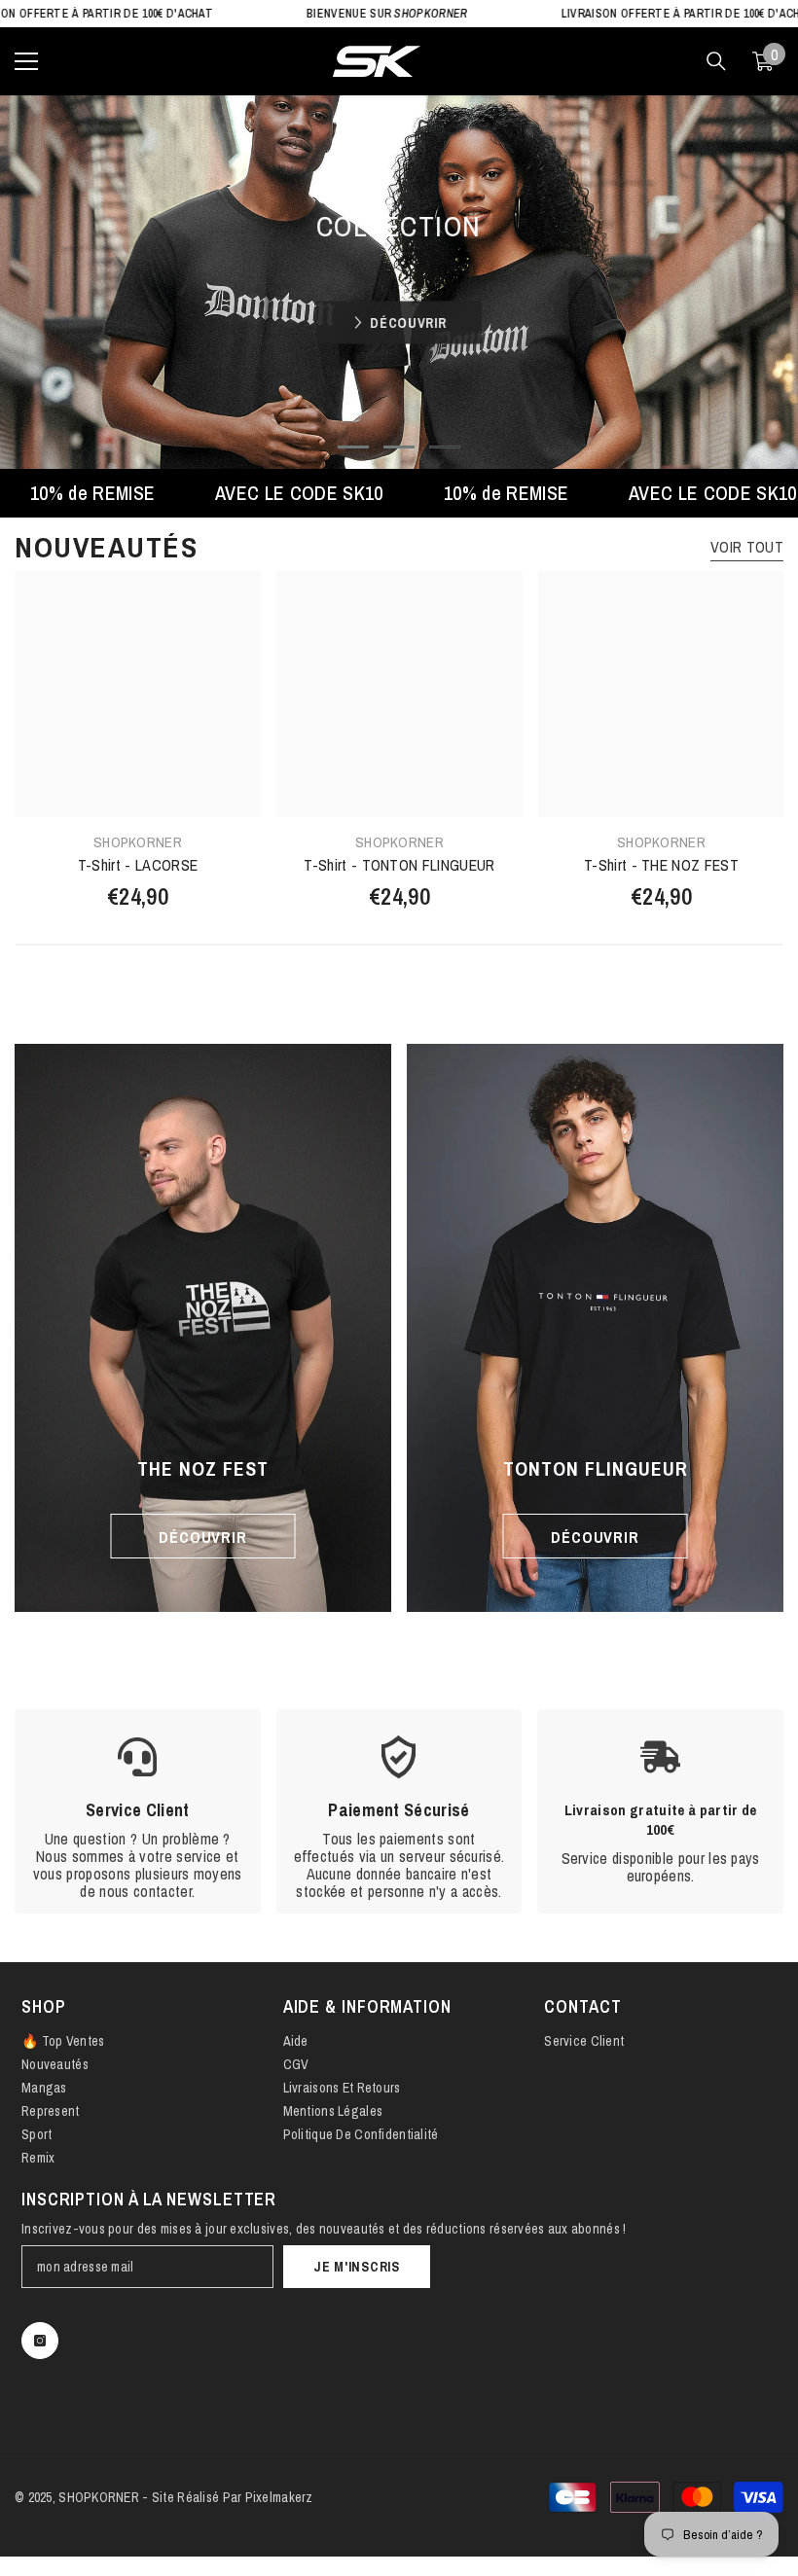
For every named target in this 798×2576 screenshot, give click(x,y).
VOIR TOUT (747, 547)
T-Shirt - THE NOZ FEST (661, 865)
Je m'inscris (356, 2267)
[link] (138, 1811)
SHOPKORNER (138, 842)
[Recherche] (716, 61)
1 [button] (353, 447)
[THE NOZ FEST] (203, 1328)
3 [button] (445, 447)
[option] (399, 282)
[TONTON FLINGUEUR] (595, 1328)
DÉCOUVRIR (408, 321)
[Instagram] (40, 2341)
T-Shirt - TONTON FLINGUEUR (399, 865)
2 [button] (399, 447)
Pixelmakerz (279, 2497)
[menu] (26, 61)
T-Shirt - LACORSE (138, 865)
